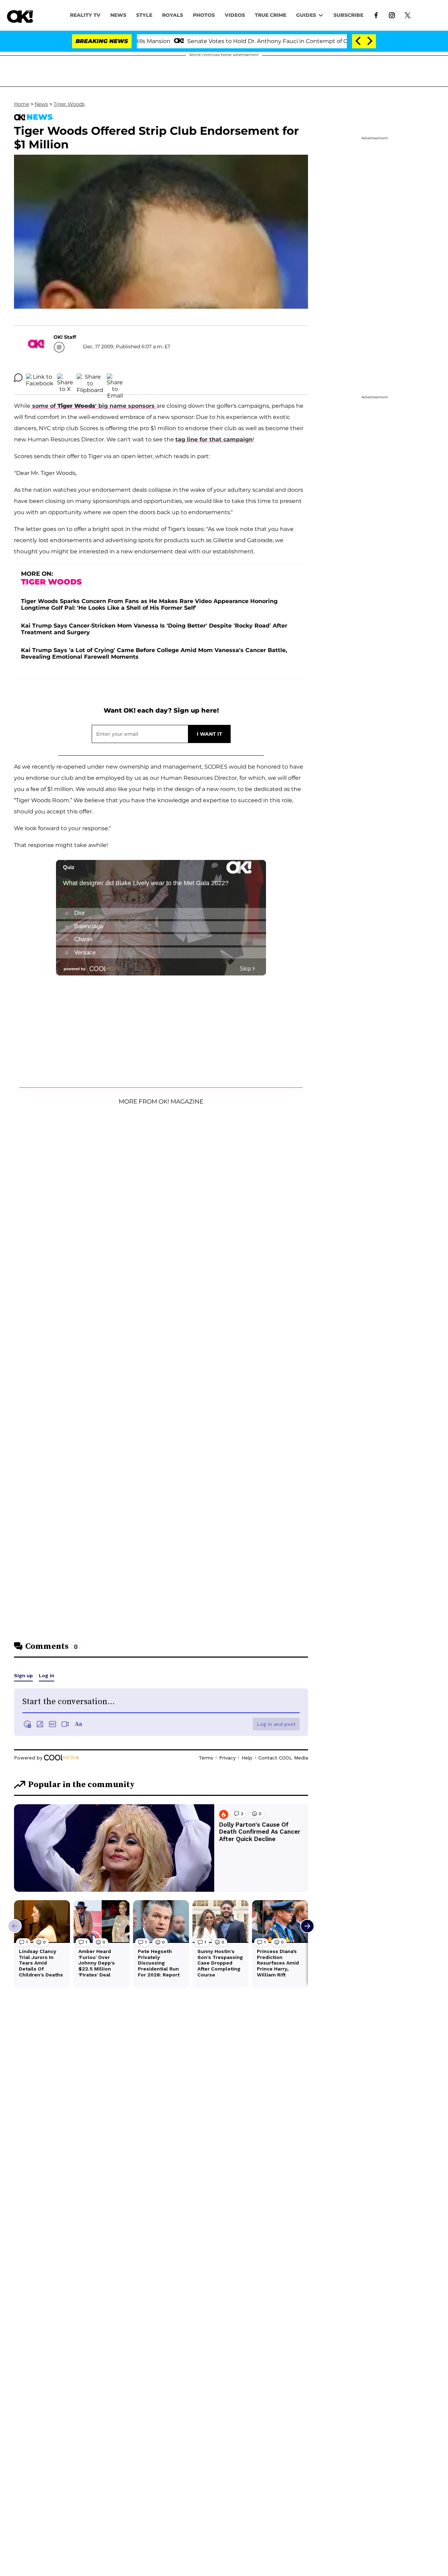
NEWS (118, 15)
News (41, 104)
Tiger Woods (69, 104)
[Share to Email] (115, 378)
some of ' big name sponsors (93, 406)
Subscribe (348, 15)
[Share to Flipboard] (90, 378)
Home (22, 104)
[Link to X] (408, 15)
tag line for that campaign (214, 439)
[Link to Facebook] (376, 15)
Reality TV (85, 15)
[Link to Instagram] (392, 15)
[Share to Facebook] (40, 378)
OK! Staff (65, 337)
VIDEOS (235, 15)
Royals (173, 15)
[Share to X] (65, 378)
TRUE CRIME (271, 15)
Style (144, 15)
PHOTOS (204, 15)
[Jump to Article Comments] (18, 378)
